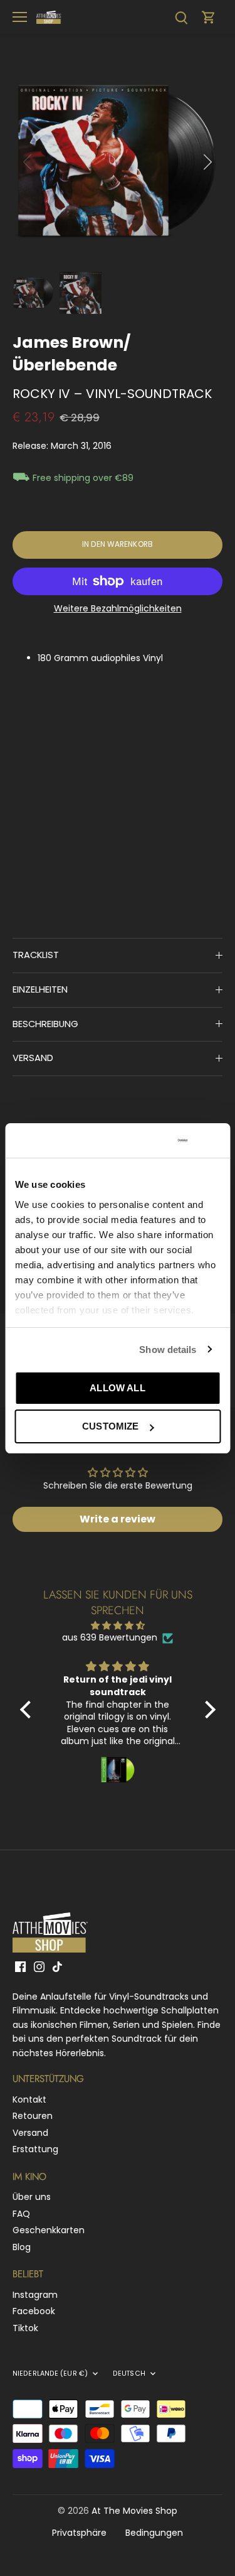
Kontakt (29, 2099)
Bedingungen (154, 2533)
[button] (28, 1710)
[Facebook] (20, 1966)
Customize (110, 1426)
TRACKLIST (36, 955)
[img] (118, 1626)
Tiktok (25, 2328)
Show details (168, 1350)
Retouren (33, 2116)
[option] (118, 162)
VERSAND (33, 1058)
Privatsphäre (79, 2533)
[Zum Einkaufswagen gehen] (209, 17)
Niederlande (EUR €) (50, 2374)
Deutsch (129, 2374)
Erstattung (35, 2149)
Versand (30, 2133)
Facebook (34, 2311)
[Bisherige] (28, 162)
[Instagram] (39, 1966)
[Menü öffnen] (20, 17)
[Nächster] (207, 162)
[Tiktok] (57, 1966)
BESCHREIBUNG (45, 1024)
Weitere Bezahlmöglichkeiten (118, 609)
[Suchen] (181, 17)
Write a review (118, 1519)
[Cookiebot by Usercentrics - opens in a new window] (139, 1141)
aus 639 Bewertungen (110, 1638)
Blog (22, 2247)
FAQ (21, 2214)
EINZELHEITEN (40, 989)
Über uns (32, 2197)
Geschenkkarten (49, 2230)
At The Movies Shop (134, 2511)
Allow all (117, 1388)
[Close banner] (216, 1140)
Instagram (35, 2295)
